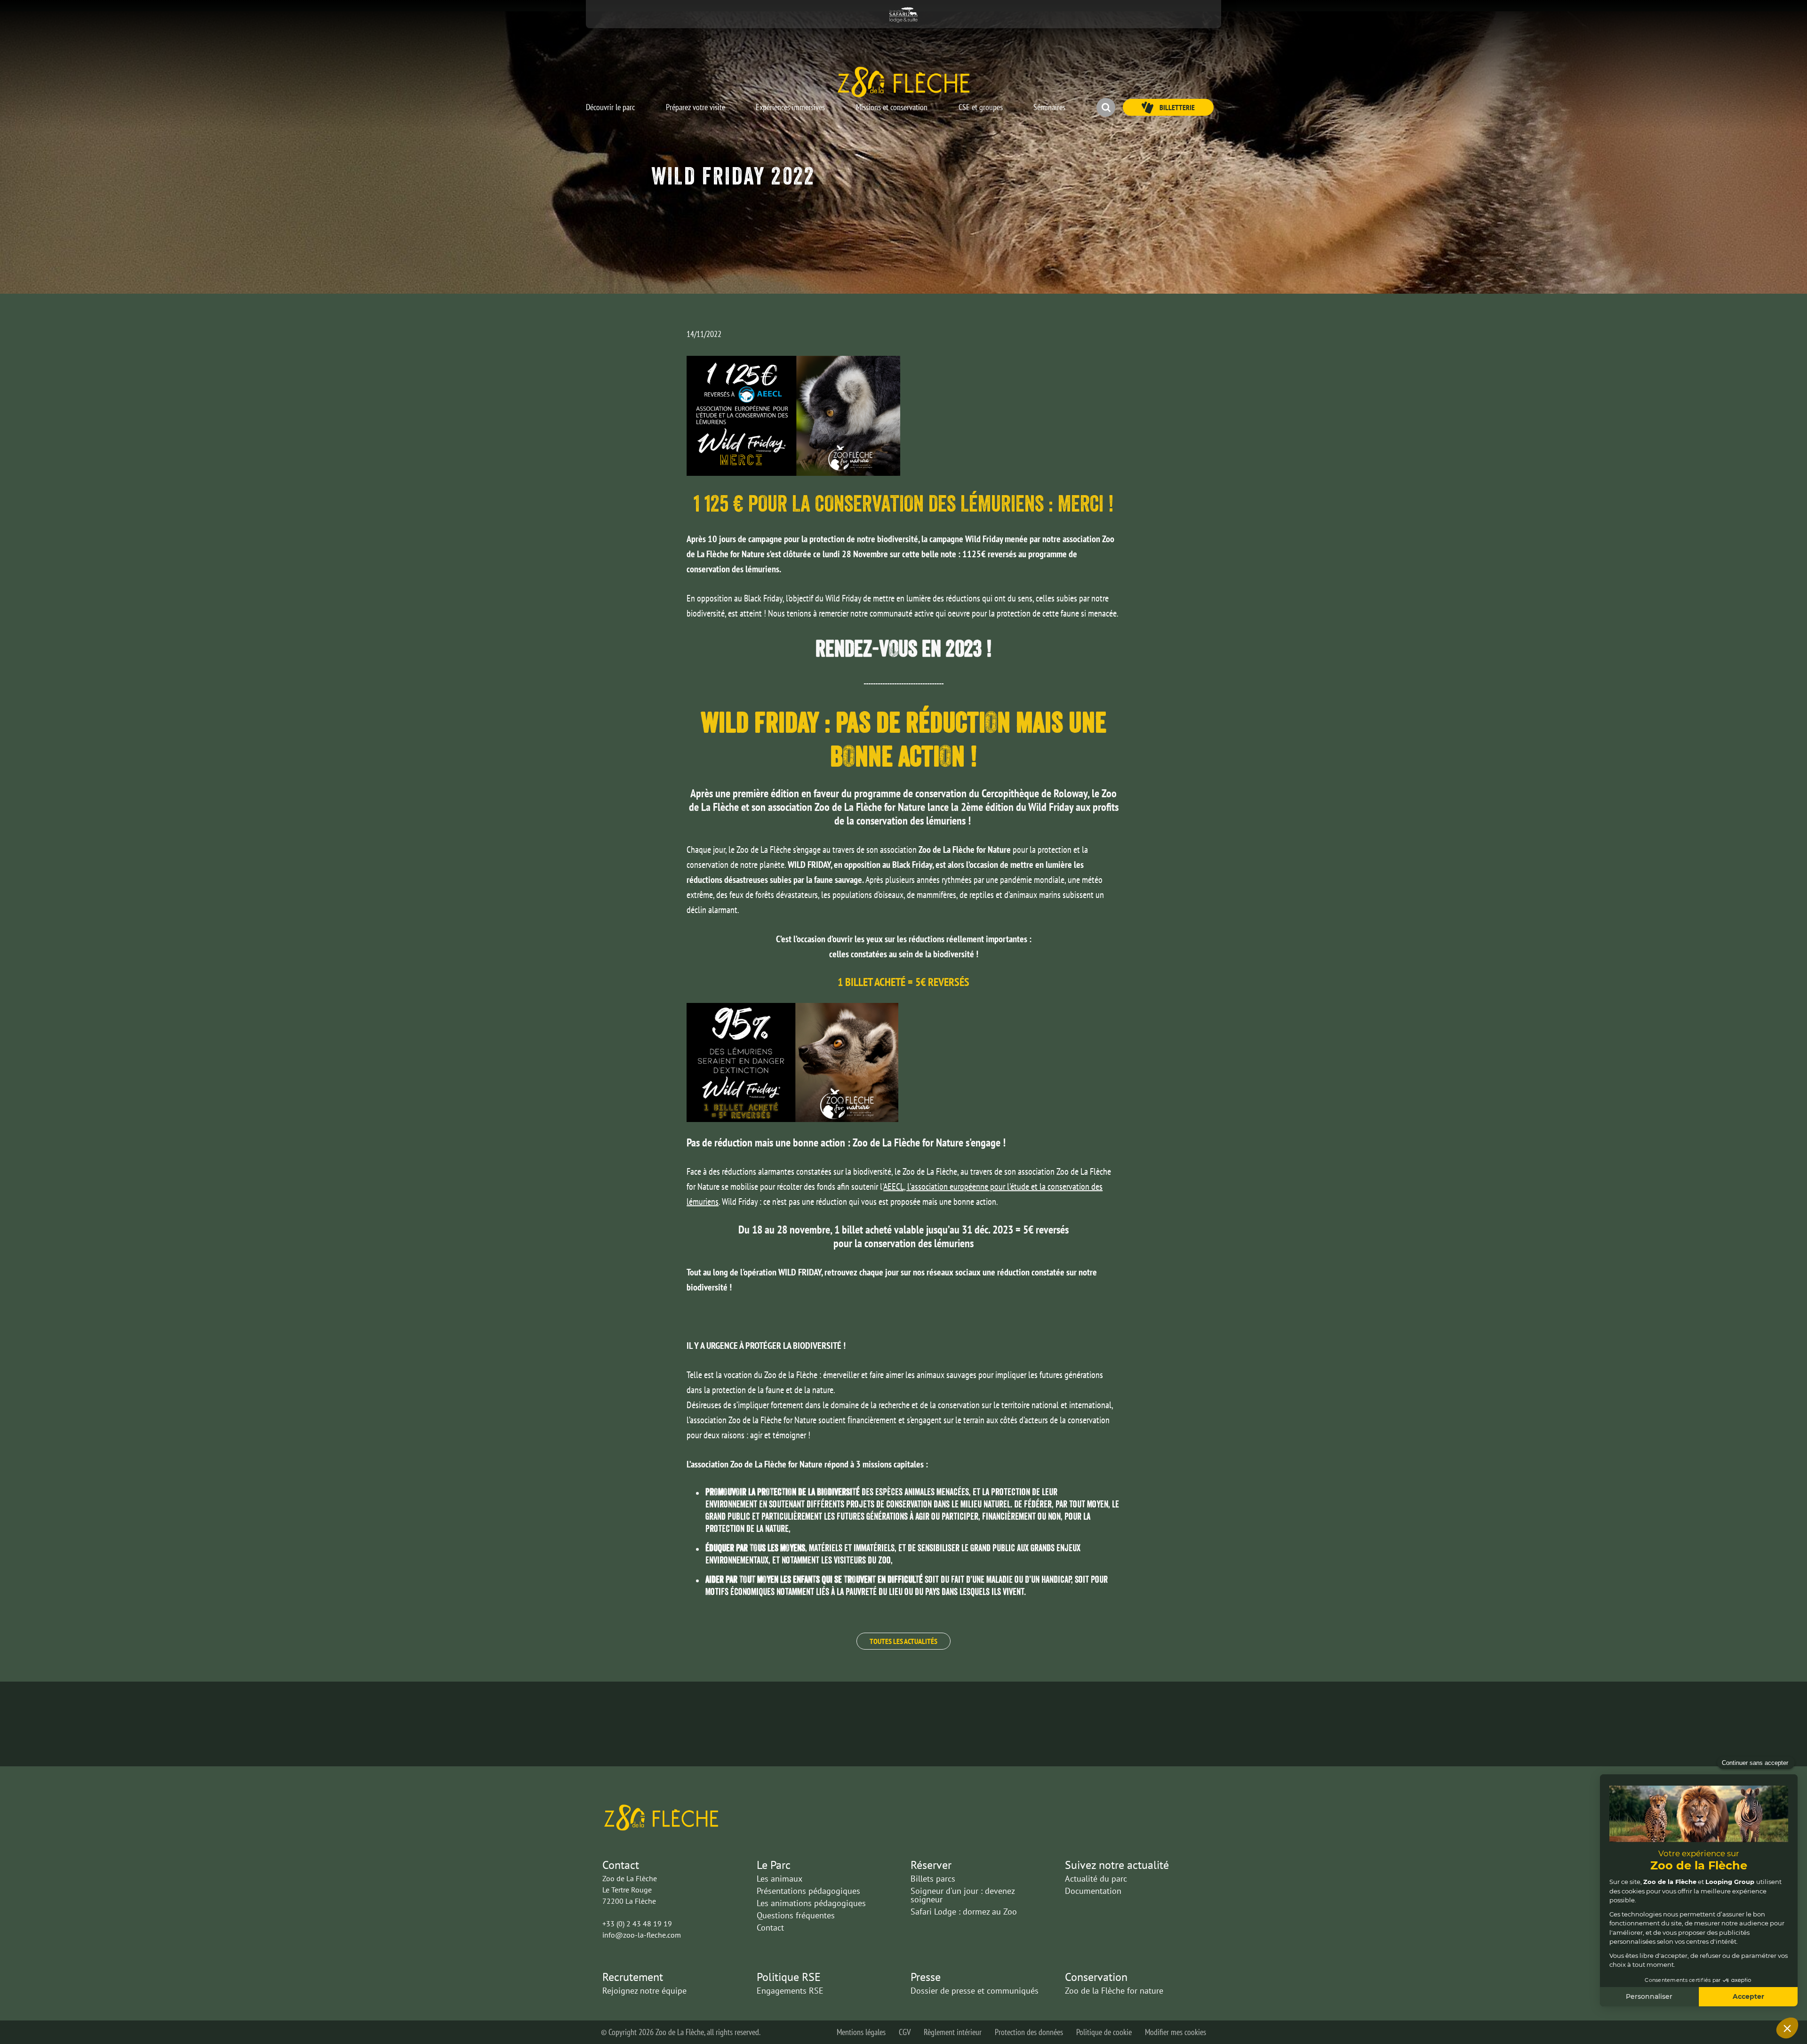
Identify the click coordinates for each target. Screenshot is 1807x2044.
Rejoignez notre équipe (644, 1991)
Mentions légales (861, 2032)
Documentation (1093, 1891)
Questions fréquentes (796, 1915)
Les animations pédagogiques (811, 1903)
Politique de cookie (1104, 2032)
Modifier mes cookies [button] (1175, 2032)
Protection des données (1029, 2032)
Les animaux (780, 1879)
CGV (905, 2032)
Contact (770, 1928)
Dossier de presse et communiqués (975, 1991)
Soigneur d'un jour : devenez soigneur (963, 1895)
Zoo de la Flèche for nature (1114, 1991)
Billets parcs (933, 1879)
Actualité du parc (1096, 1879)
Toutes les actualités (903, 1641)
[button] (610, 103)
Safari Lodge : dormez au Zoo (964, 1912)
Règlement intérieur (953, 2032)
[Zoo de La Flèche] (903, 81)
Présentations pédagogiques (808, 1891)
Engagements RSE (790, 1991)
